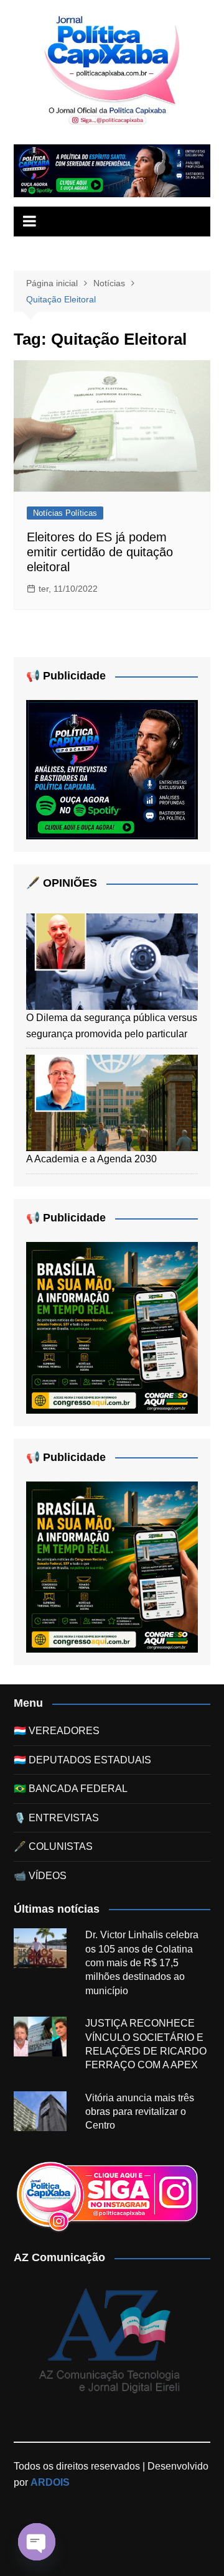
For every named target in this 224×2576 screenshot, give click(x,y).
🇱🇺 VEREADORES (57, 1731)
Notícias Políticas (65, 513)
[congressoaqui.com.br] (112, 1327)
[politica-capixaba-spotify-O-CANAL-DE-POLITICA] (112, 769)
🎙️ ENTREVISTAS (56, 1818)
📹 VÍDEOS (40, 1876)
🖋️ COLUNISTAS (53, 1846)
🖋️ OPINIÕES (62, 883)
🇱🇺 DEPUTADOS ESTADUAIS (82, 1760)
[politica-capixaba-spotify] (112, 170)
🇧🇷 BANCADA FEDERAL (71, 1789)
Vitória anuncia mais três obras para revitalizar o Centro (140, 2112)
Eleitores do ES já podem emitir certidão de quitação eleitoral (100, 552)
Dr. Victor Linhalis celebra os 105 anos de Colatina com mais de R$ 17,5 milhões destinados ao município (142, 1963)
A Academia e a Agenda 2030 (91, 1159)
